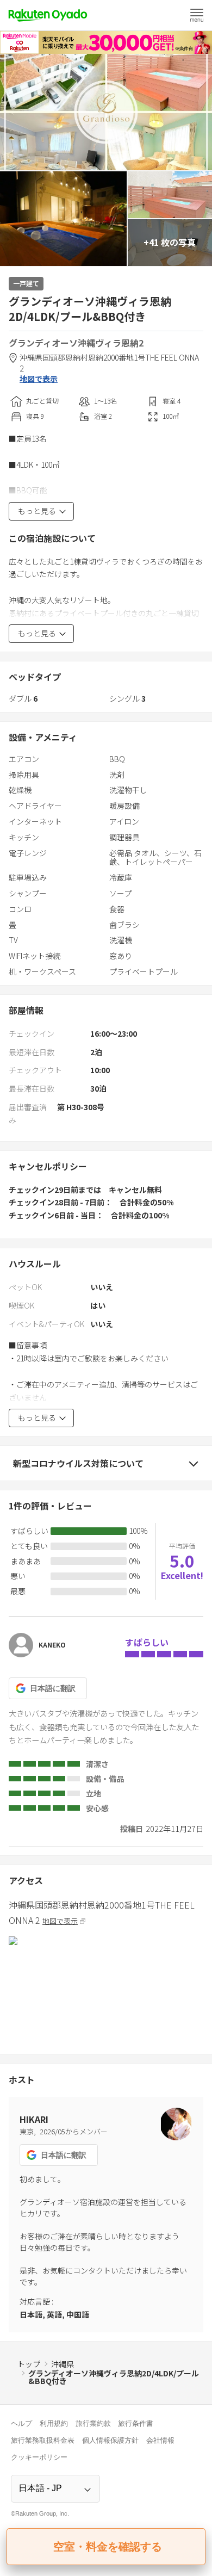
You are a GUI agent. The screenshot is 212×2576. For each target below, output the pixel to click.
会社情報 (160, 2440)
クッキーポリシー (39, 2457)
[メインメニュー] (197, 15)
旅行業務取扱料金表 (43, 2440)
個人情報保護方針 (110, 2440)
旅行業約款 (93, 2423)
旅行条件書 (136, 2423)
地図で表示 (39, 379)
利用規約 (54, 2423)
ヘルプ (21, 2423)
